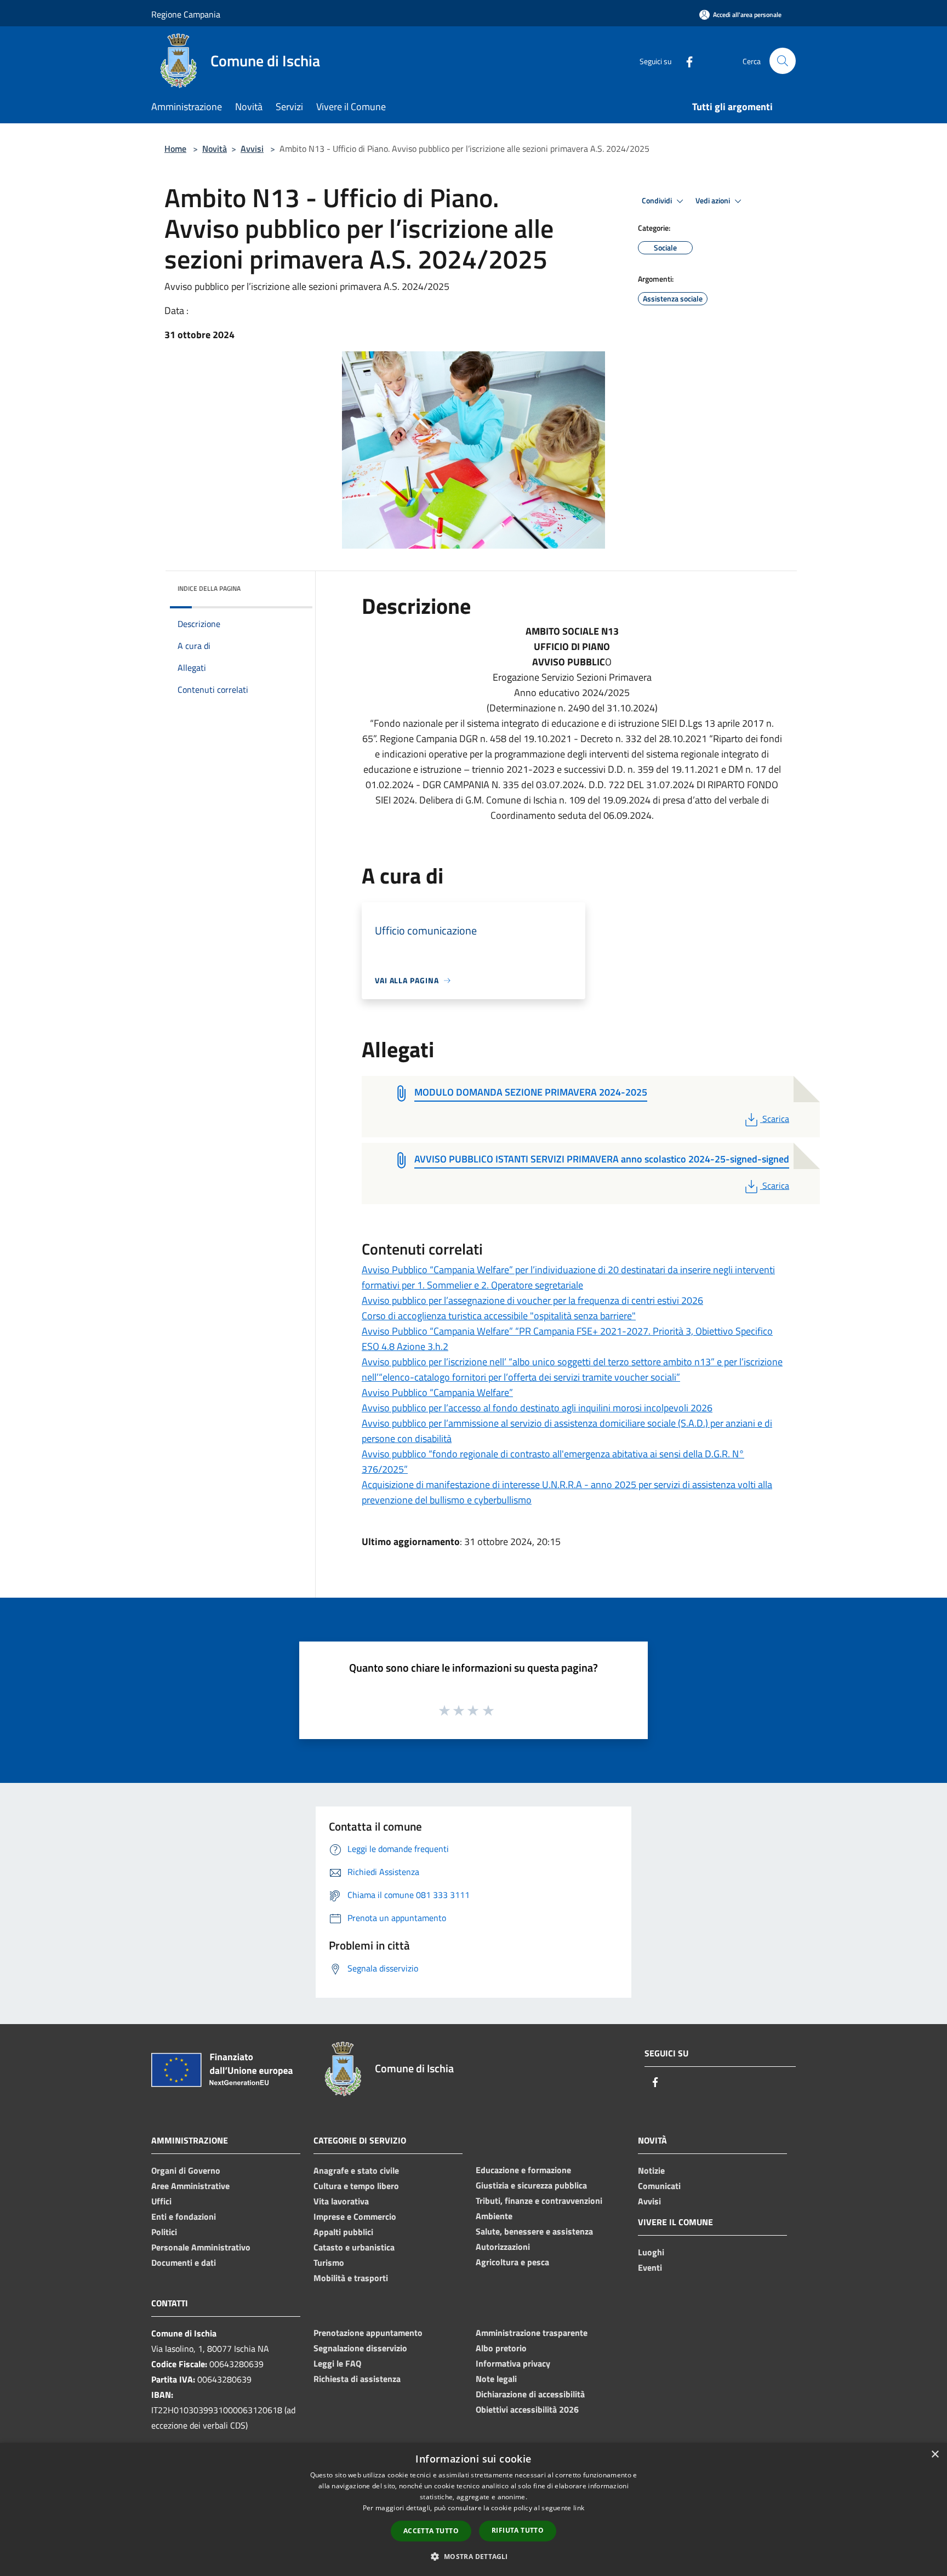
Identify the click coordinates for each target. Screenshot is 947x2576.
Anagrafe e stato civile (356, 2170)
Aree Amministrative (190, 2186)
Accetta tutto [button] (431, 2531)
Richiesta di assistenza (357, 2379)
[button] (473, 2556)
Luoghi (651, 2252)
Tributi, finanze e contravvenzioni (539, 2201)
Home (175, 149)
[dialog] (473, 2509)
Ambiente (494, 2216)
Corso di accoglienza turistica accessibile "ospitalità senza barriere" (499, 1316)
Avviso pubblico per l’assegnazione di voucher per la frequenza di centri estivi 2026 (532, 1300)
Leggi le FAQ (337, 2363)
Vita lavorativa (341, 2201)
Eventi (650, 2267)
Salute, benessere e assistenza (534, 2231)
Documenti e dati (184, 2262)
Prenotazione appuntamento (368, 2333)
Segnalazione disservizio (360, 2348)
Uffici (161, 2201)
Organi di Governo (186, 2170)
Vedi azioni (714, 201)
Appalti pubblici (343, 2232)
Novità (215, 149)
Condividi (658, 201)
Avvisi (252, 149)
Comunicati (659, 2186)
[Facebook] (685, 61)
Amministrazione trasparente (532, 2333)
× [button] (935, 2455)
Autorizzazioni (503, 2247)
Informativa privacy (513, 2363)
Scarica (775, 1119)
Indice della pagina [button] (209, 588)
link (579, 2508)
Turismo (329, 2262)
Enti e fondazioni (184, 2216)
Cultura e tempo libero (356, 2186)
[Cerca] (783, 61)
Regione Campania (186, 14)
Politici (164, 2232)
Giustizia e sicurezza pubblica (531, 2185)
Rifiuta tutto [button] (518, 2530)
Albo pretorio (501, 2348)
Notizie (651, 2170)
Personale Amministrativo (201, 2247)
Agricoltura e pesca (512, 2262)
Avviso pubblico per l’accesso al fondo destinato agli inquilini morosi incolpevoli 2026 (537, 1408)
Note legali (496, 2379)
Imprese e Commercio (355, 2216)
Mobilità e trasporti (351, 2278)
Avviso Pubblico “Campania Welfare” (437, 1392)
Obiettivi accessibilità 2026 (527, 2409)
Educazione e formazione (523, 2170)
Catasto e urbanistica (354, 2247)
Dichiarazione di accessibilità (530, 2394)
